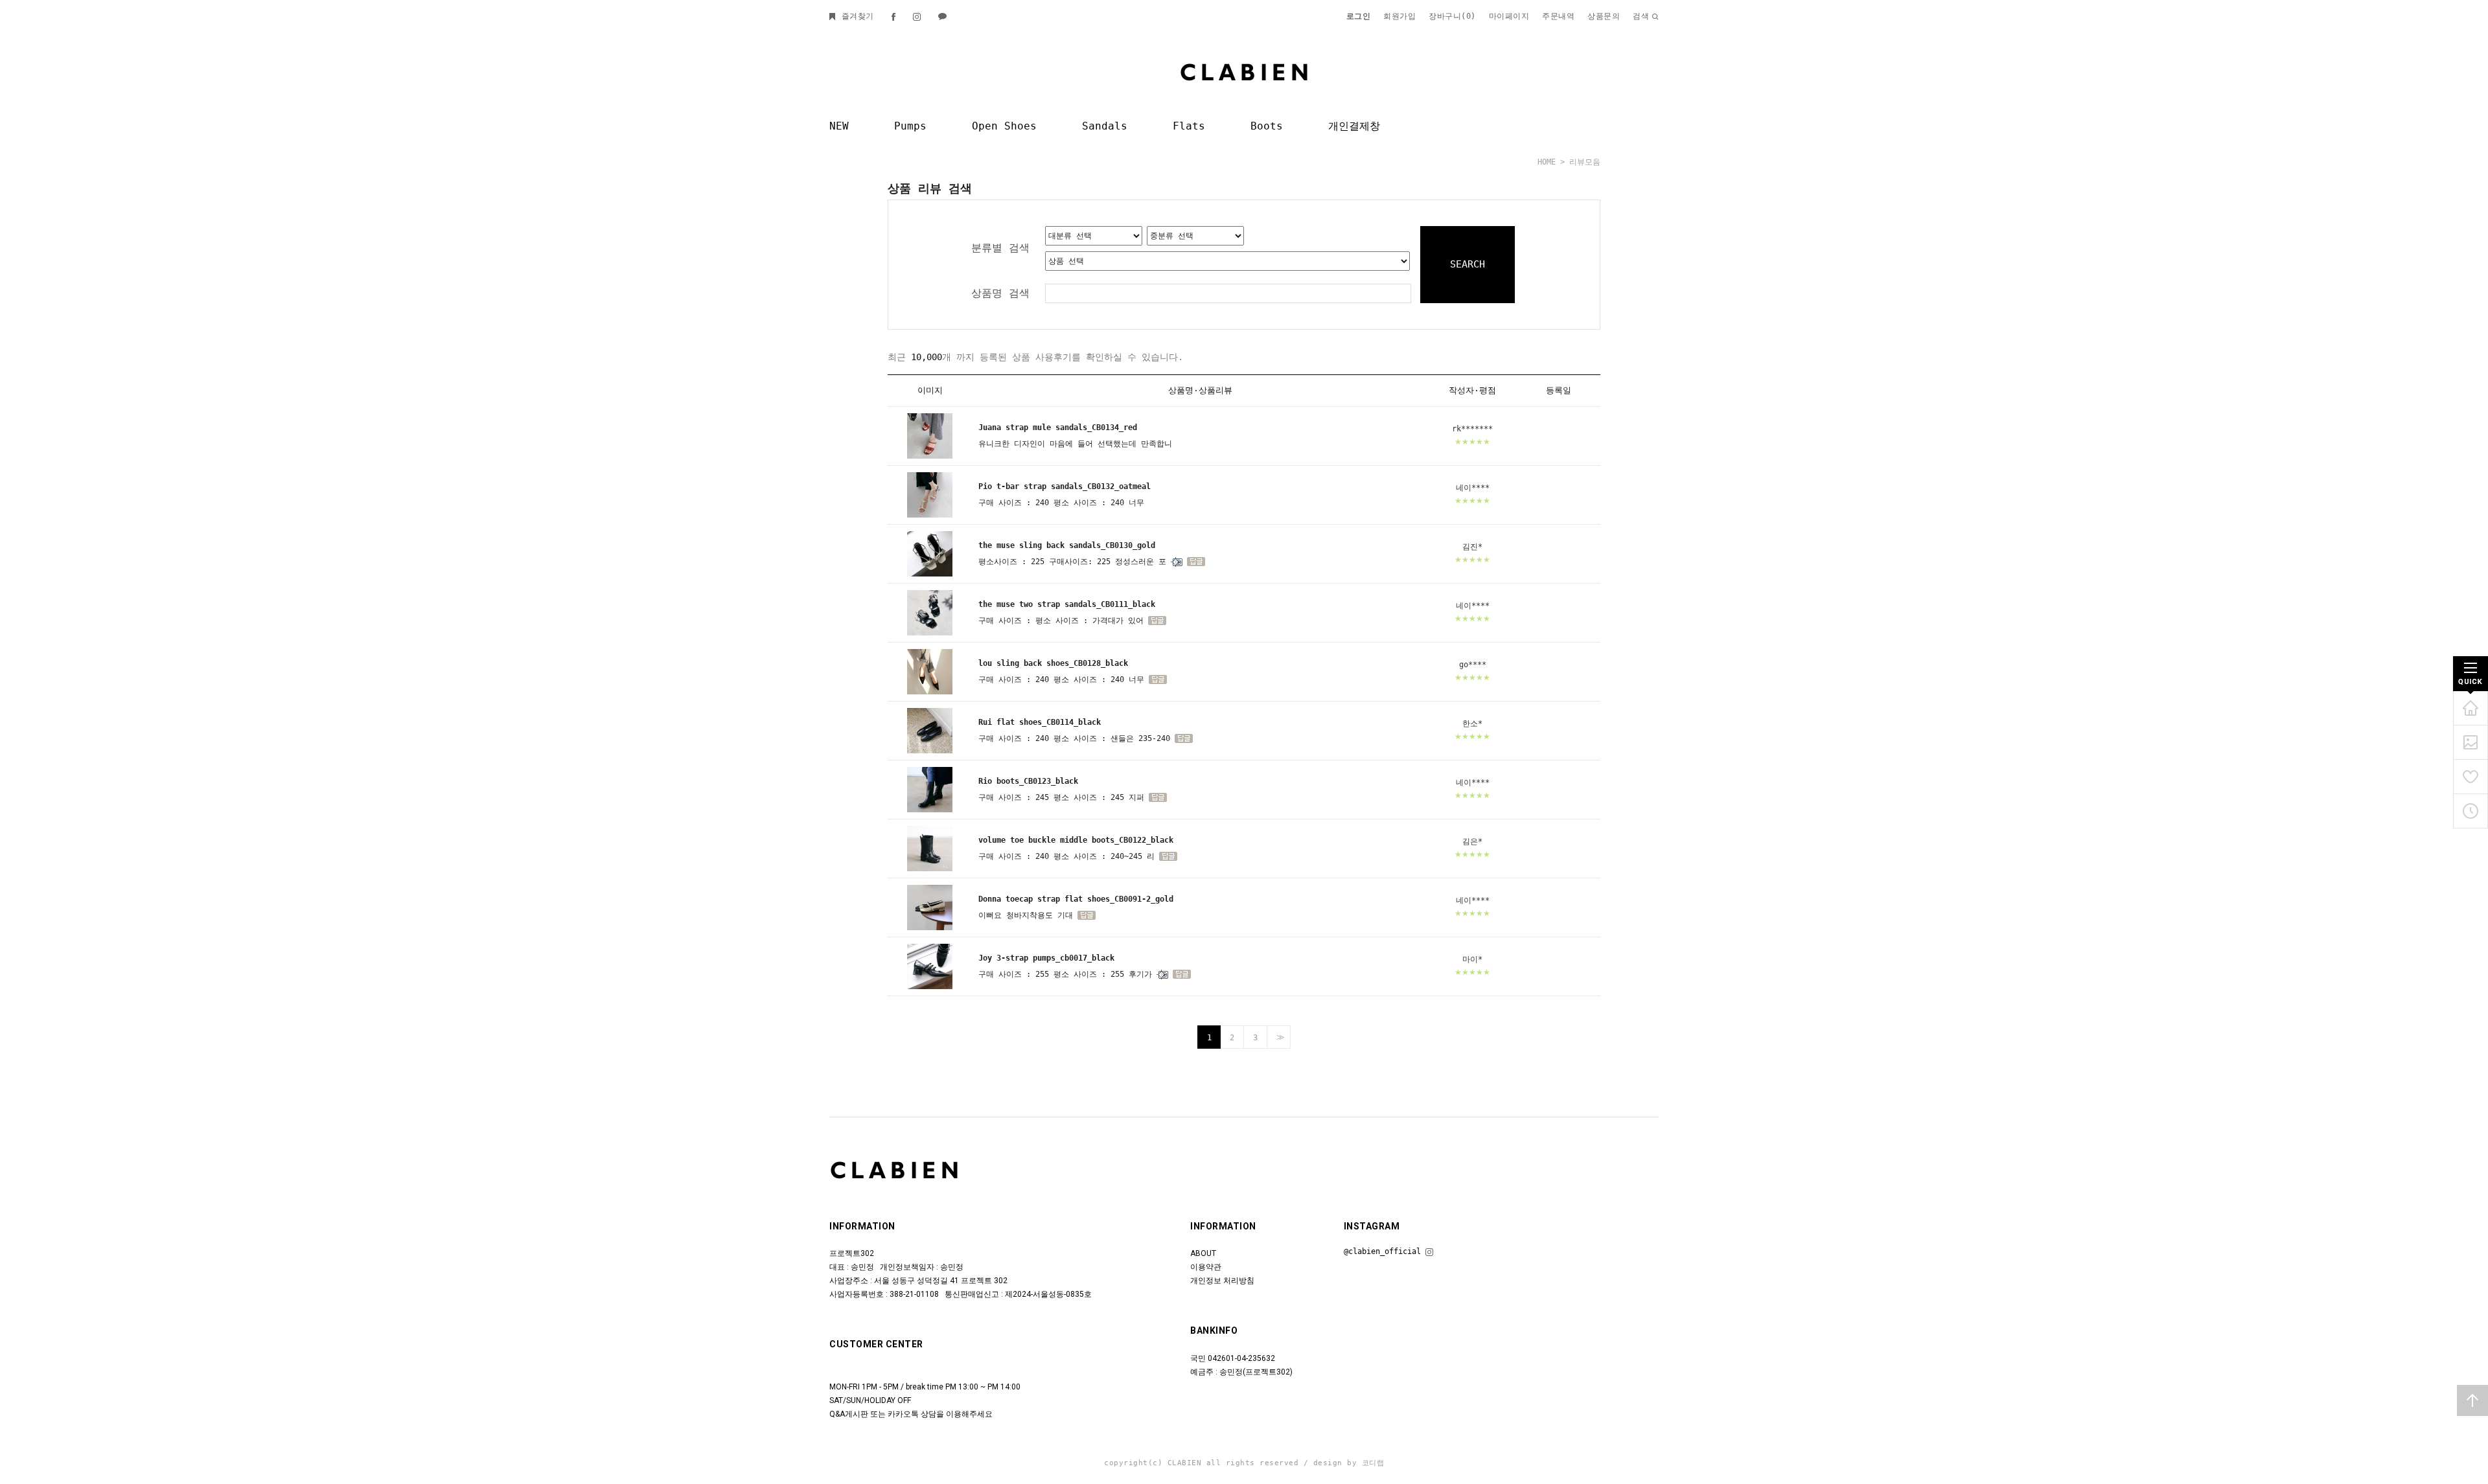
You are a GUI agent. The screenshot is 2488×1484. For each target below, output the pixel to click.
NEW (839, 126)
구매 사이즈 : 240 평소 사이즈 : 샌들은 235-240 (1074, 738)
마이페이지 (1509, 16)
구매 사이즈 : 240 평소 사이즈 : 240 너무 (1061, 503)
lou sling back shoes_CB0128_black (1053, 663)
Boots (1267, 126)
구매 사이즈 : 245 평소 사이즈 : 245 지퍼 (1061, 797)
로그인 (1359, 16)
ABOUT (1203, 1254)
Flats (1189, 126)
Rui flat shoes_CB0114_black (1040, 722)
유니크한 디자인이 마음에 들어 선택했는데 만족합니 (1075, 444)
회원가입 (1399, 16)
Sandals (1105, 126)
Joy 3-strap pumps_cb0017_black (1046, 958)
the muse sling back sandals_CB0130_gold (1067, 545)
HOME (1547, 162)
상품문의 (1604, 16)
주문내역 (1558, 16)
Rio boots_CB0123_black (1028, 781)
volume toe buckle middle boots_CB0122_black (1076, 840)
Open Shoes (1004, 126)
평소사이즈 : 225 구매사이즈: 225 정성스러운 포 (1072, 562)
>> (1279, 1038)
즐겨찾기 (855, 16)
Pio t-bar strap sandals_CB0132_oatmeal (1065, 486)
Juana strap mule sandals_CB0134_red (1058, 428)
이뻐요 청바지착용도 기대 (1026, 915)
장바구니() (1452, 16)
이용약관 (1206, 1268)
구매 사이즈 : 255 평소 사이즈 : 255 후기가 (1065, 974)
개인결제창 (1354, 126)
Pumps (910, 126)
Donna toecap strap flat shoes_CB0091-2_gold (1076, 899)
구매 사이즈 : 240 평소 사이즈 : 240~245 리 (1066, 856)
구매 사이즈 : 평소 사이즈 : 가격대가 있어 (1061, 621)
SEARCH (1468, 264)
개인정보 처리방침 (1222, 1281)
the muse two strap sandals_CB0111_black (1067, 604)
